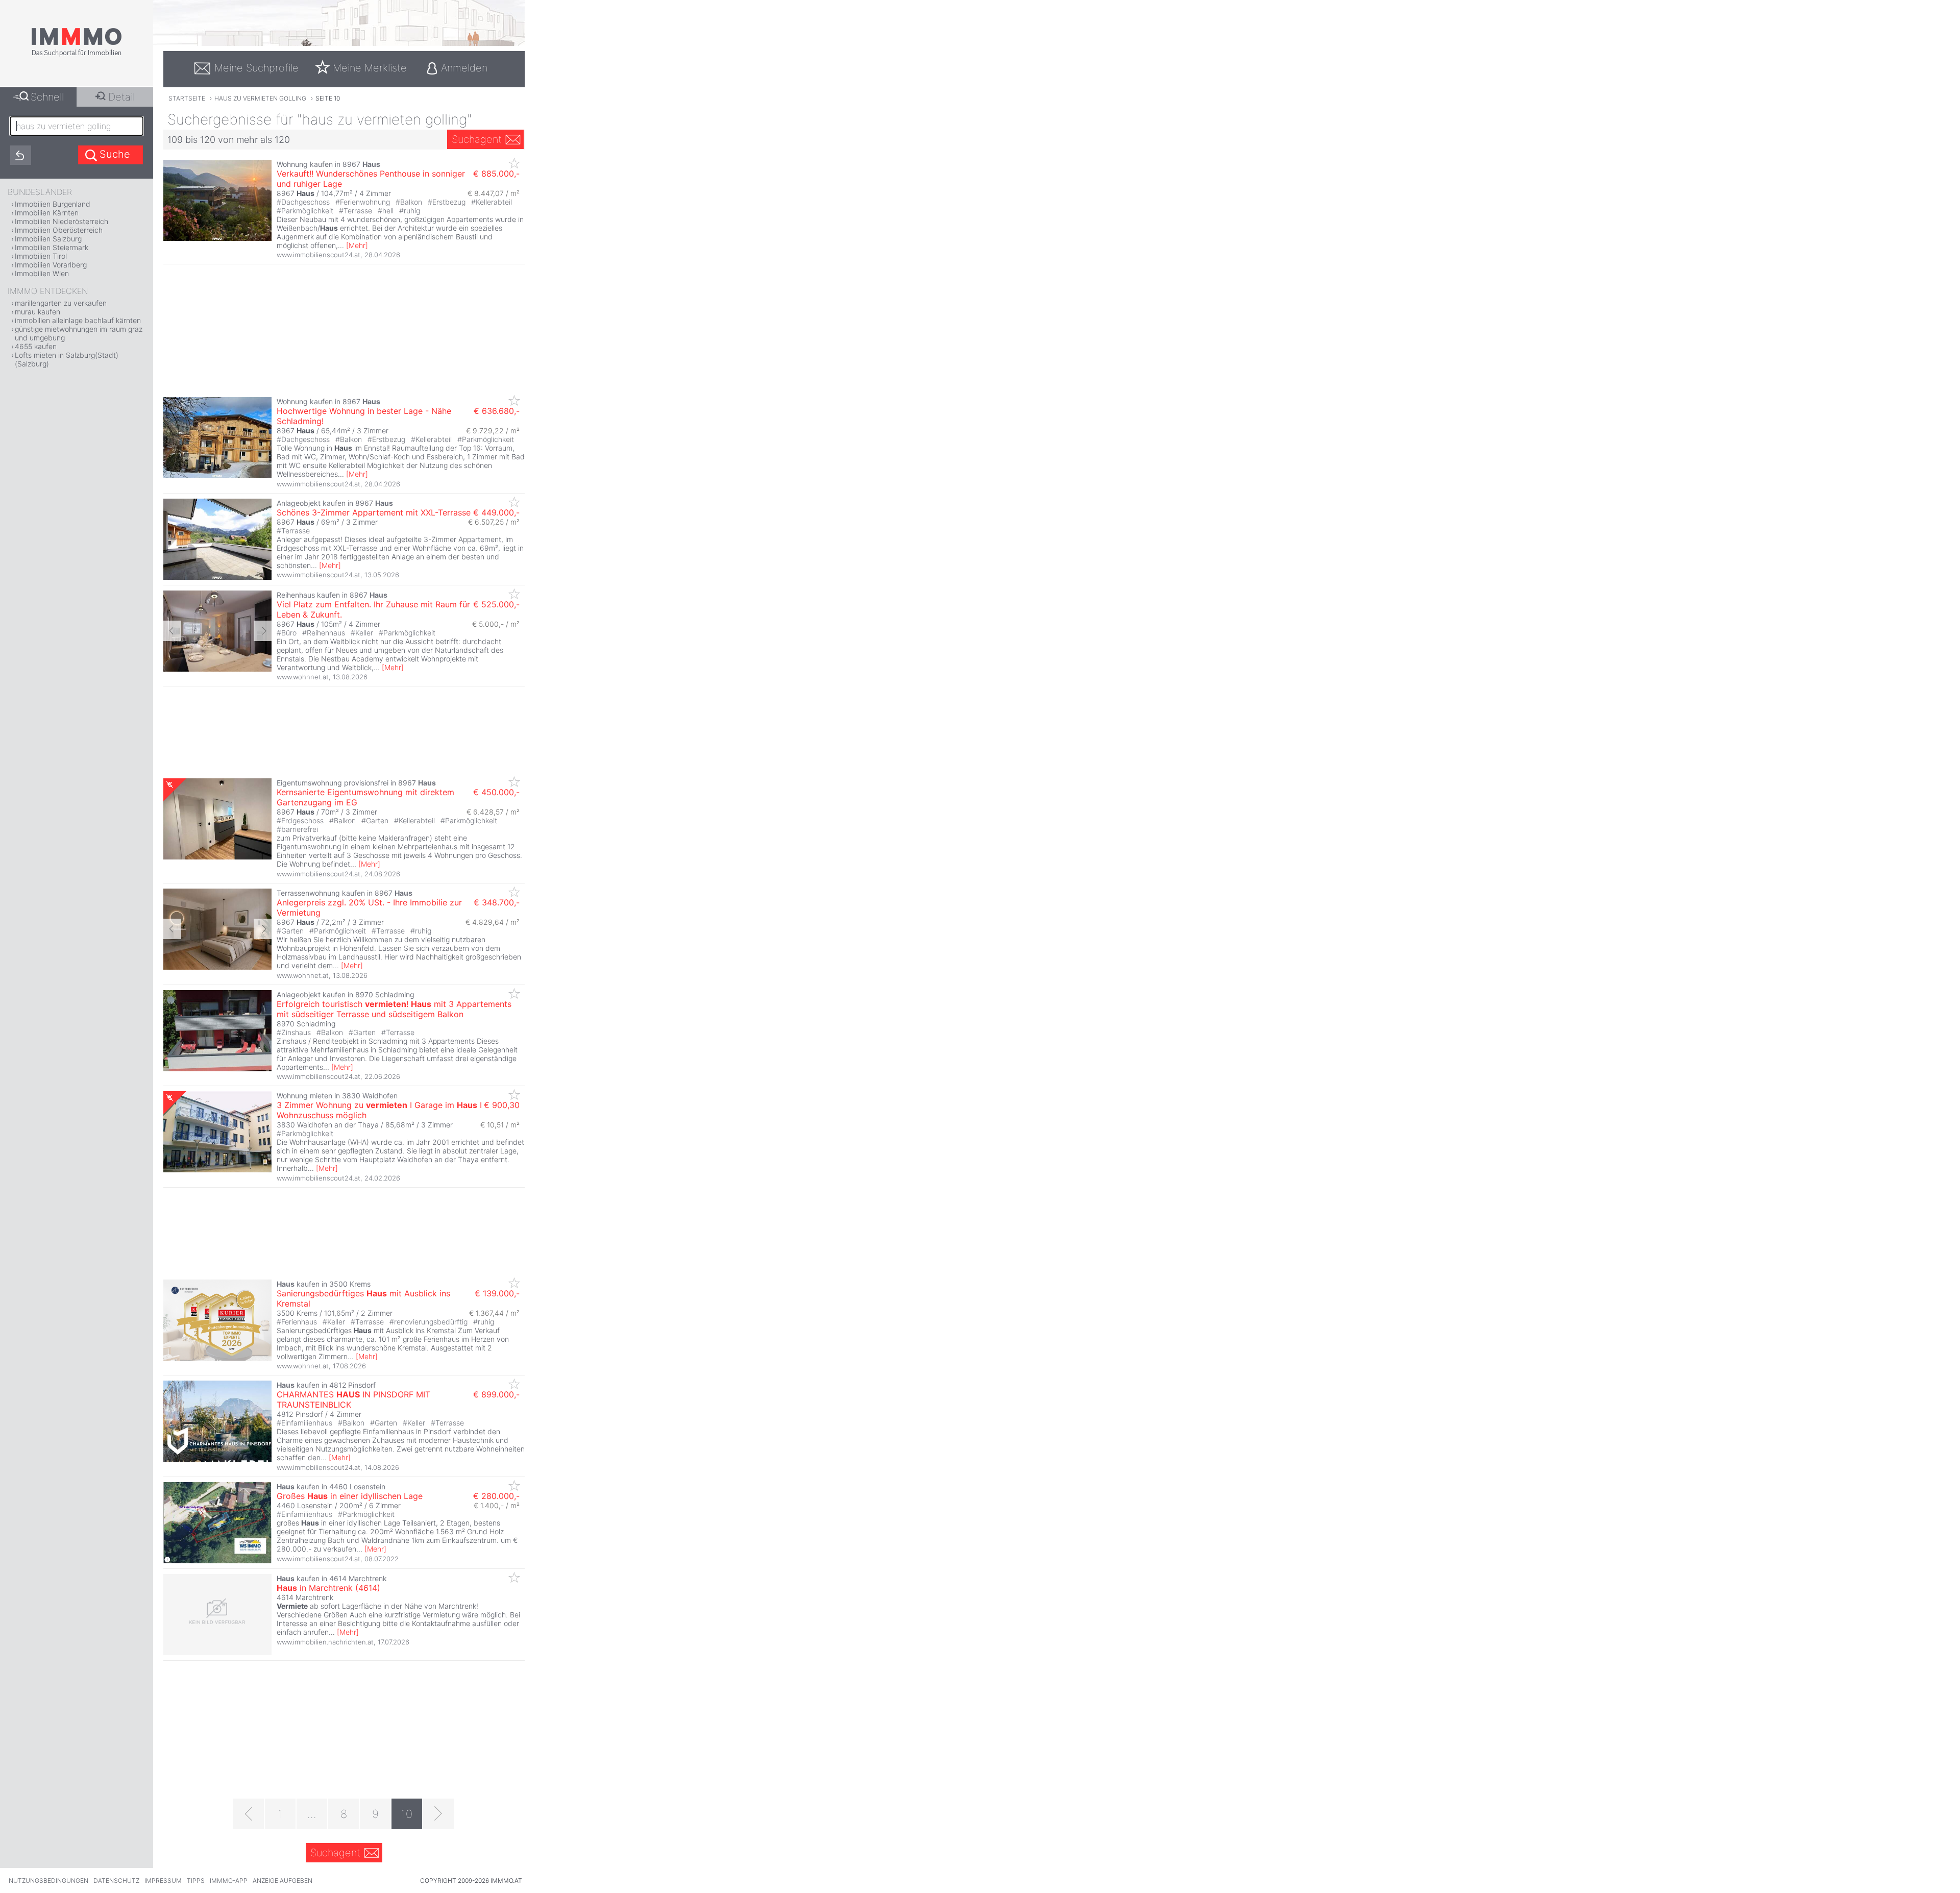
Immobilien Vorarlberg (51, 265)
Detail (121, 97)
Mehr (357, 245)
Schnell (47, 97)
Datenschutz (116, 1880)
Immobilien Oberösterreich (59, 230)
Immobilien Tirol (41, 256)
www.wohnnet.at (303, 677)
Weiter (263, 631)
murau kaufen (38, 312)
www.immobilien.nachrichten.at (325, 1642)
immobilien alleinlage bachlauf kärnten (78, 320)
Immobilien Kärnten (47, 213)
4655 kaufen (36, 346)
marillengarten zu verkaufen (61, 303)
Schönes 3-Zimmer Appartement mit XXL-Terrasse (374, 512)
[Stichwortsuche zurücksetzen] (21, 155)
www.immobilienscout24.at (318, 255)
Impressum (163, 1880)
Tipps (196, 1880)
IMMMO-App (229, 1880)
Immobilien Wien (42, 273)
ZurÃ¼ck (172, 631)
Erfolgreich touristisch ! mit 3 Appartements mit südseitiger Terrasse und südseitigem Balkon (394, 1009)
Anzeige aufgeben (283, 1880)
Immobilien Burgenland (53, 204)
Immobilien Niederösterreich (62, 221)
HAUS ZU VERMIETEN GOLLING (260, 98)
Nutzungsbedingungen (48, 1880)
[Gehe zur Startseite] (77, 55)
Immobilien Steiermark (52, 247)
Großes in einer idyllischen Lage (350, 1496)
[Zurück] (249, 1814)
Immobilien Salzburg (48, 239)
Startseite (187, 98)
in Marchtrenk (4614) (328, 1588)
